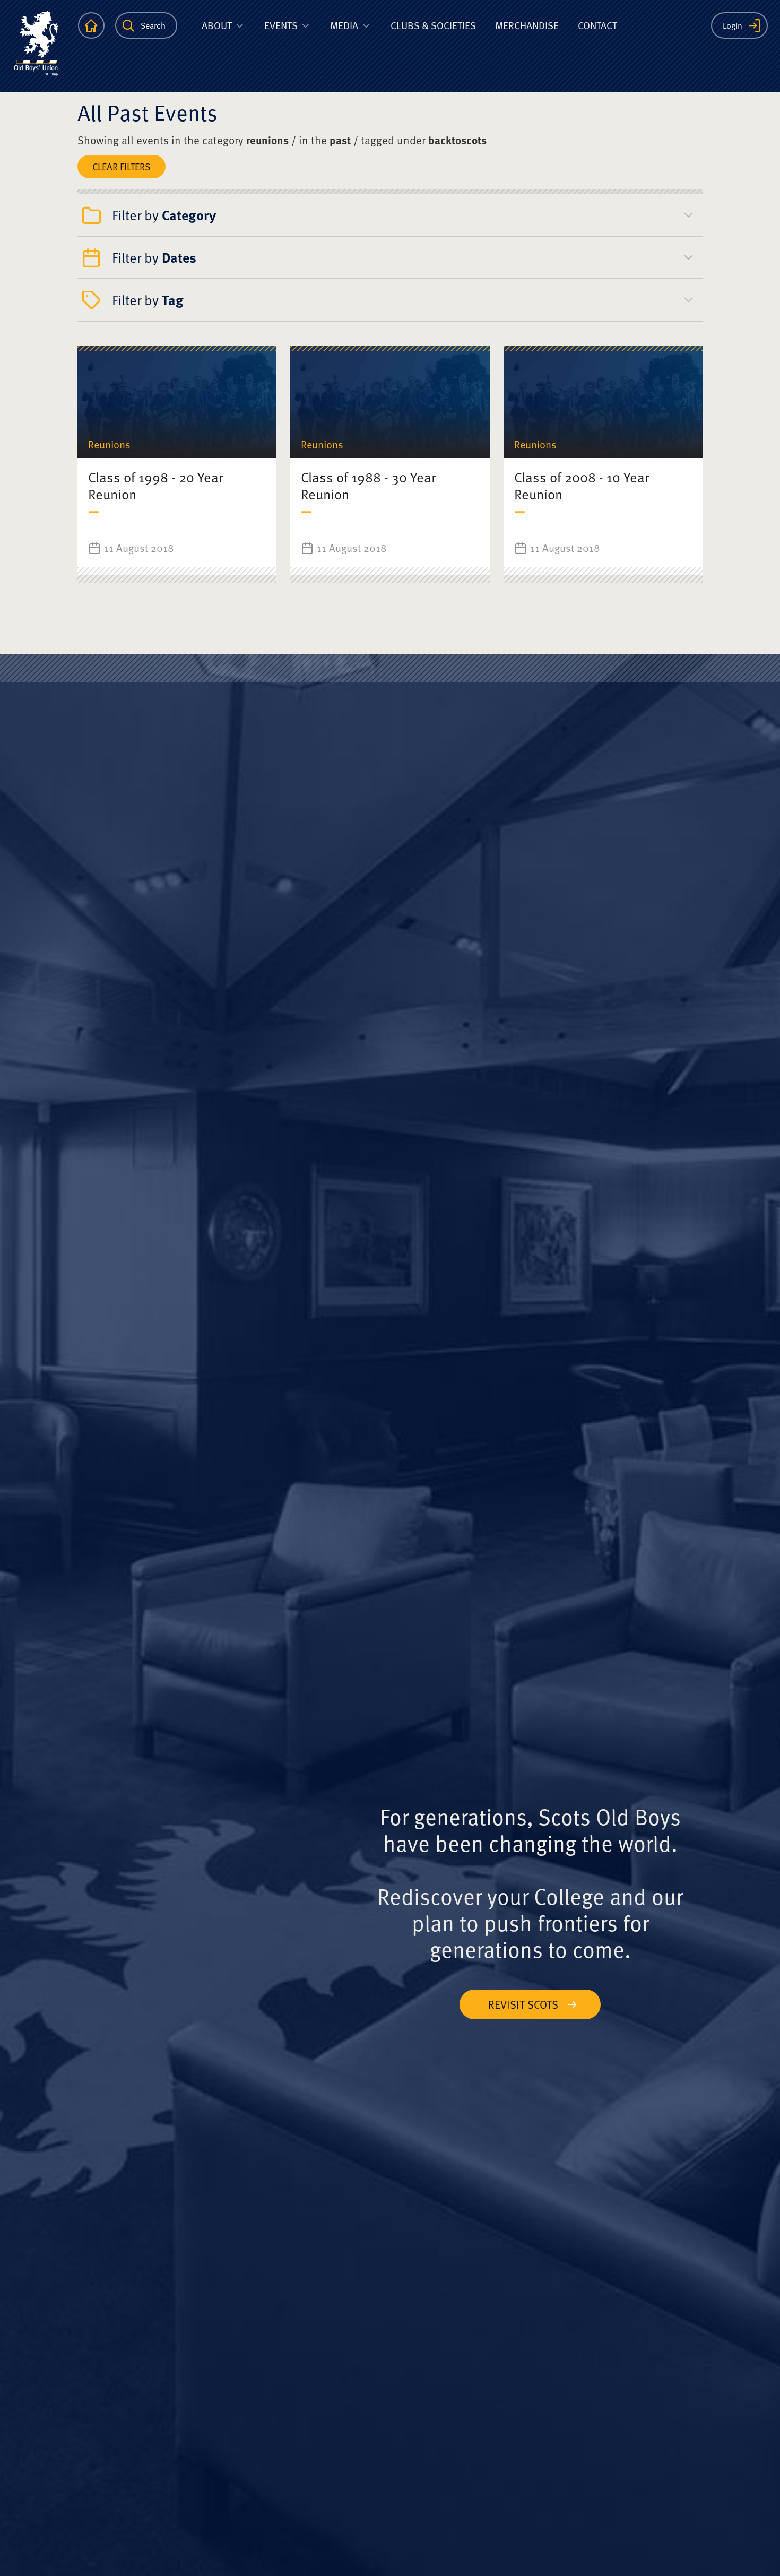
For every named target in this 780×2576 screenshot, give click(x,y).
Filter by (164, 215)
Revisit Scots (523, 2004)
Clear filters (122, 166)
